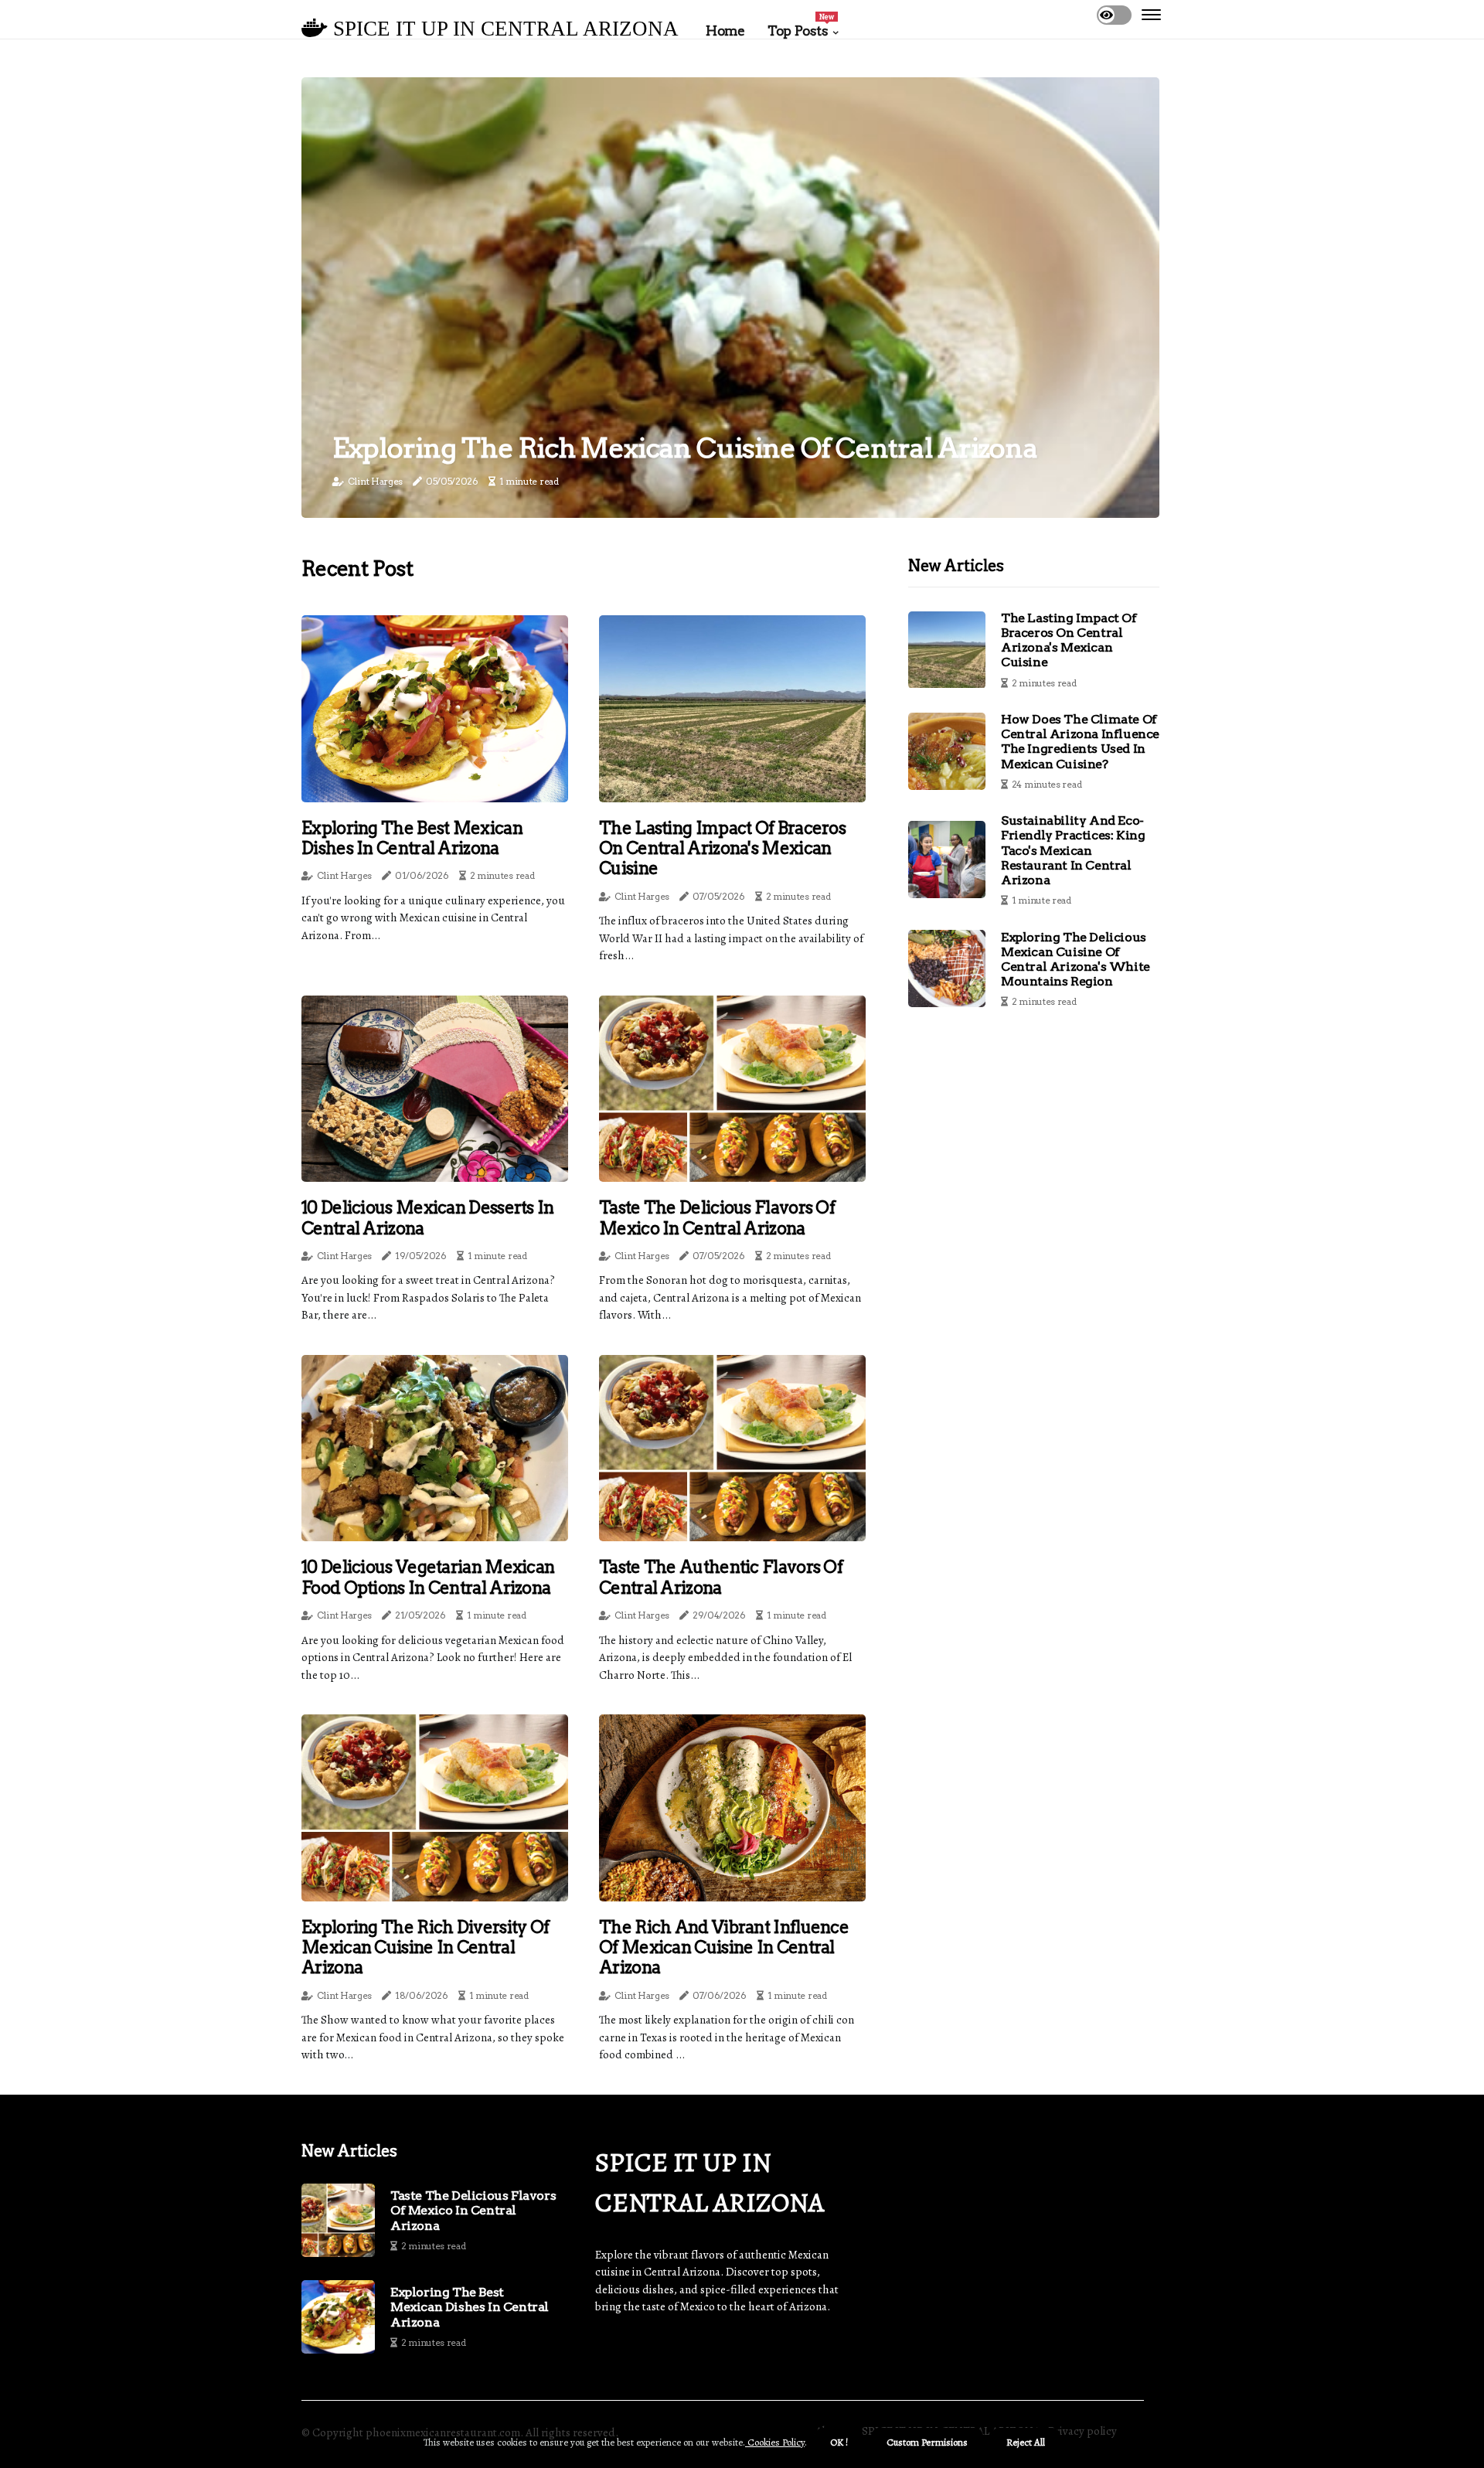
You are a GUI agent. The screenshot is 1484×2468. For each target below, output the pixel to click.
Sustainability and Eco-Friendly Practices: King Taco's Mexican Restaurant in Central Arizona (1073, 850)
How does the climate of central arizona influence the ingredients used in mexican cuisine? (1080, 742)
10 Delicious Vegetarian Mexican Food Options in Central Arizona (428, 1577)
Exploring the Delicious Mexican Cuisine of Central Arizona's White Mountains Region (1076, 960)
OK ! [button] (839, 2442)
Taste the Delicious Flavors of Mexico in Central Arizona (717, 1217)
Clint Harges (375, 481)
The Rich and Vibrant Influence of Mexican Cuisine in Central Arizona (724, 1947)
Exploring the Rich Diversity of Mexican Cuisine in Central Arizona (425, 1947)
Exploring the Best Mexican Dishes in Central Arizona (412, 838)
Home (725, 31)
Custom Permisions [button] (927, 2442)
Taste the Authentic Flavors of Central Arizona (721, 1577)
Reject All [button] (1026, 2442)
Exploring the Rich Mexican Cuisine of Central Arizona (685, 448)
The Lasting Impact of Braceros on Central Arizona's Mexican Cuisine (722, 848)
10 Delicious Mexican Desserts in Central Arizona (428, 1217)
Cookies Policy (775, 2442)
